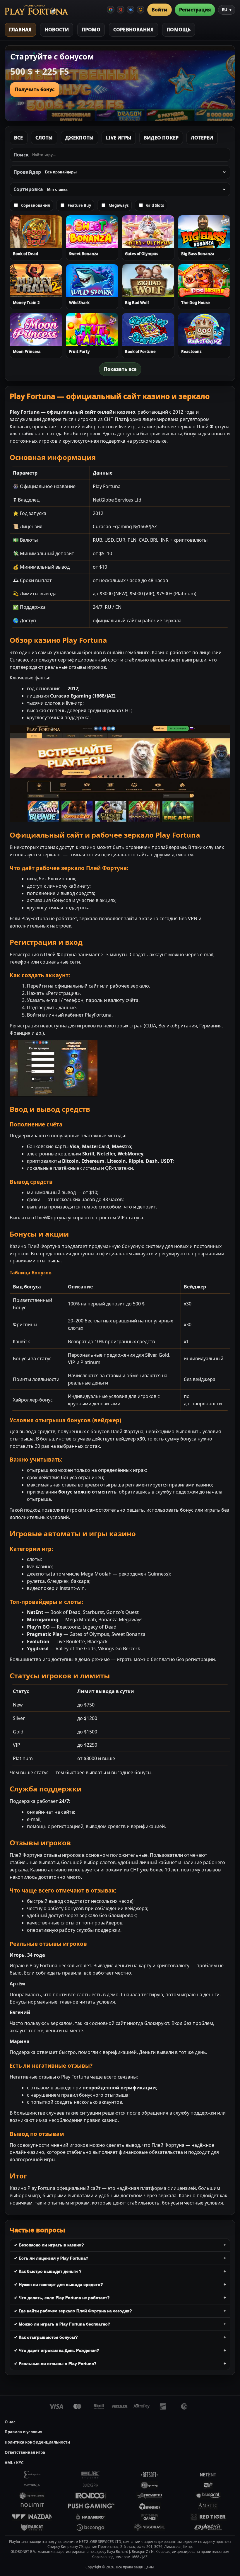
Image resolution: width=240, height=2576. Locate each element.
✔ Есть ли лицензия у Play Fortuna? (51, 2258)
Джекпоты (80, 138)
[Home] (36, 10)
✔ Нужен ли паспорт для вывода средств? (59, 2285)
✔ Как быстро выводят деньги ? (48, 2271)
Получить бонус (35, 89)
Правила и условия (24, 2432)
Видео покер (161, 138)
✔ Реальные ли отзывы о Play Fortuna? (55, 2364)
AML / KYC (14, 2463)
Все (19, 138)
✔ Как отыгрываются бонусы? (46, 2337)
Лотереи (202, 138)
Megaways (119, 205)
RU (227, 10)
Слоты (44, 138)
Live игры (119, 138)
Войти (160, 10)
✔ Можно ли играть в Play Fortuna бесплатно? (62, 2324)
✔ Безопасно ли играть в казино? (49, 2245)
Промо (91, 30)
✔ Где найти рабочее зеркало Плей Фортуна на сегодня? (73, 2311)
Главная (20, 30)
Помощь (179, 30)
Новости (56, 30)
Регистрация (195, 10)
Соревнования (133, 30)
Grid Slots (155, 205)
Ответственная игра (25, 2452)
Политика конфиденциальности (37, 2442)
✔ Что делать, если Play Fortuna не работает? (62, 2298)
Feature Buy (79, 205)
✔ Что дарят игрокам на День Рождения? (57, 2350)
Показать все (120, 369)
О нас (10, 2422)
